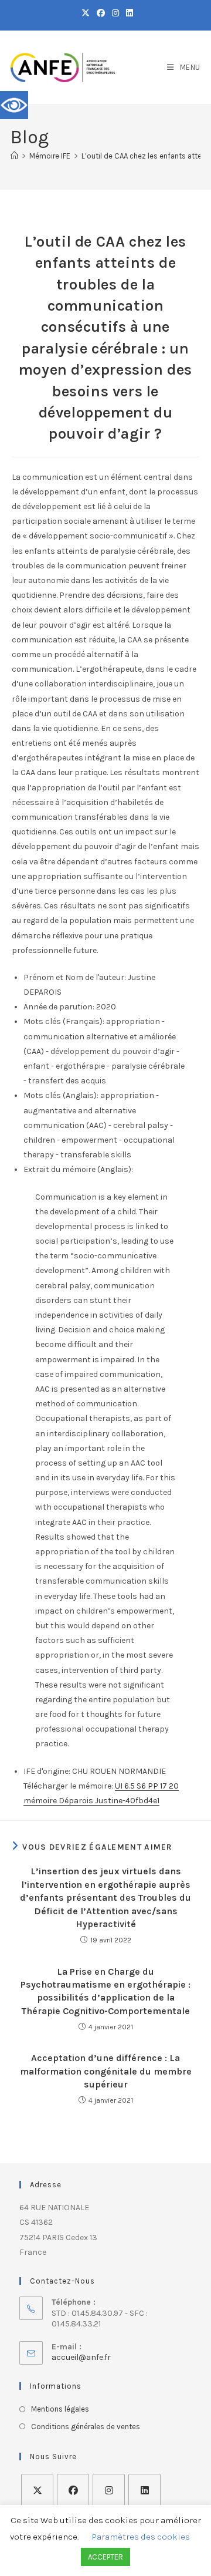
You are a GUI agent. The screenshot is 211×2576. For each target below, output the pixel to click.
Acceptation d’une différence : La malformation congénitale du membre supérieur (106, 2071)
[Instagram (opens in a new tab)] (115, 14)
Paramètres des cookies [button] (141, 2537)
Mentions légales (60, 2409)
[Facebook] (73, 2490)
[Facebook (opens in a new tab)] (101, 14)
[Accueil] (14, 156)
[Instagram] (109, 2490)
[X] (37, 2490)
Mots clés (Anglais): (61, 1095)
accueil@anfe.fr (81, 2357)
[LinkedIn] (144, 2490)
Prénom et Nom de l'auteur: (75, 977)
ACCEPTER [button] (105, 2557)
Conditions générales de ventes (86, 2427)
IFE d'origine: (47, 1771)
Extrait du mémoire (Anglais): (78, 1169)
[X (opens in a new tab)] (86, 14)
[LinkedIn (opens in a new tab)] (128, 14)
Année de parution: (59, 1007)
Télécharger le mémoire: (68, 1786)
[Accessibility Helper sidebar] (14, 105)
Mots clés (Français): (64, 1021)
